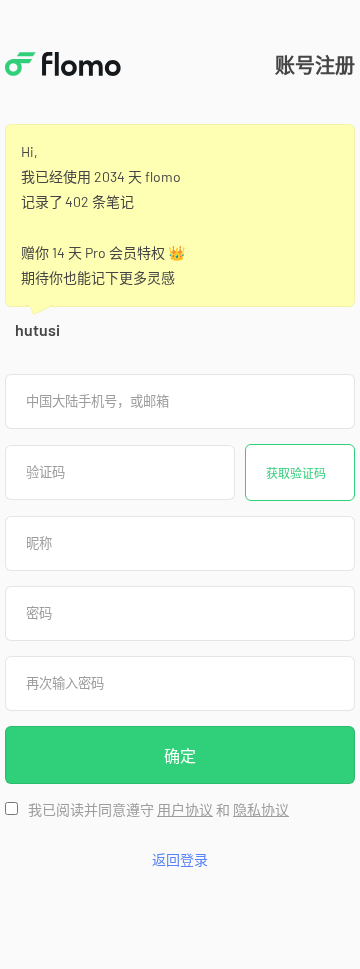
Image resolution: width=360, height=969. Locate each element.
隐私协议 (261, 810)
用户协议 (185, 810)
